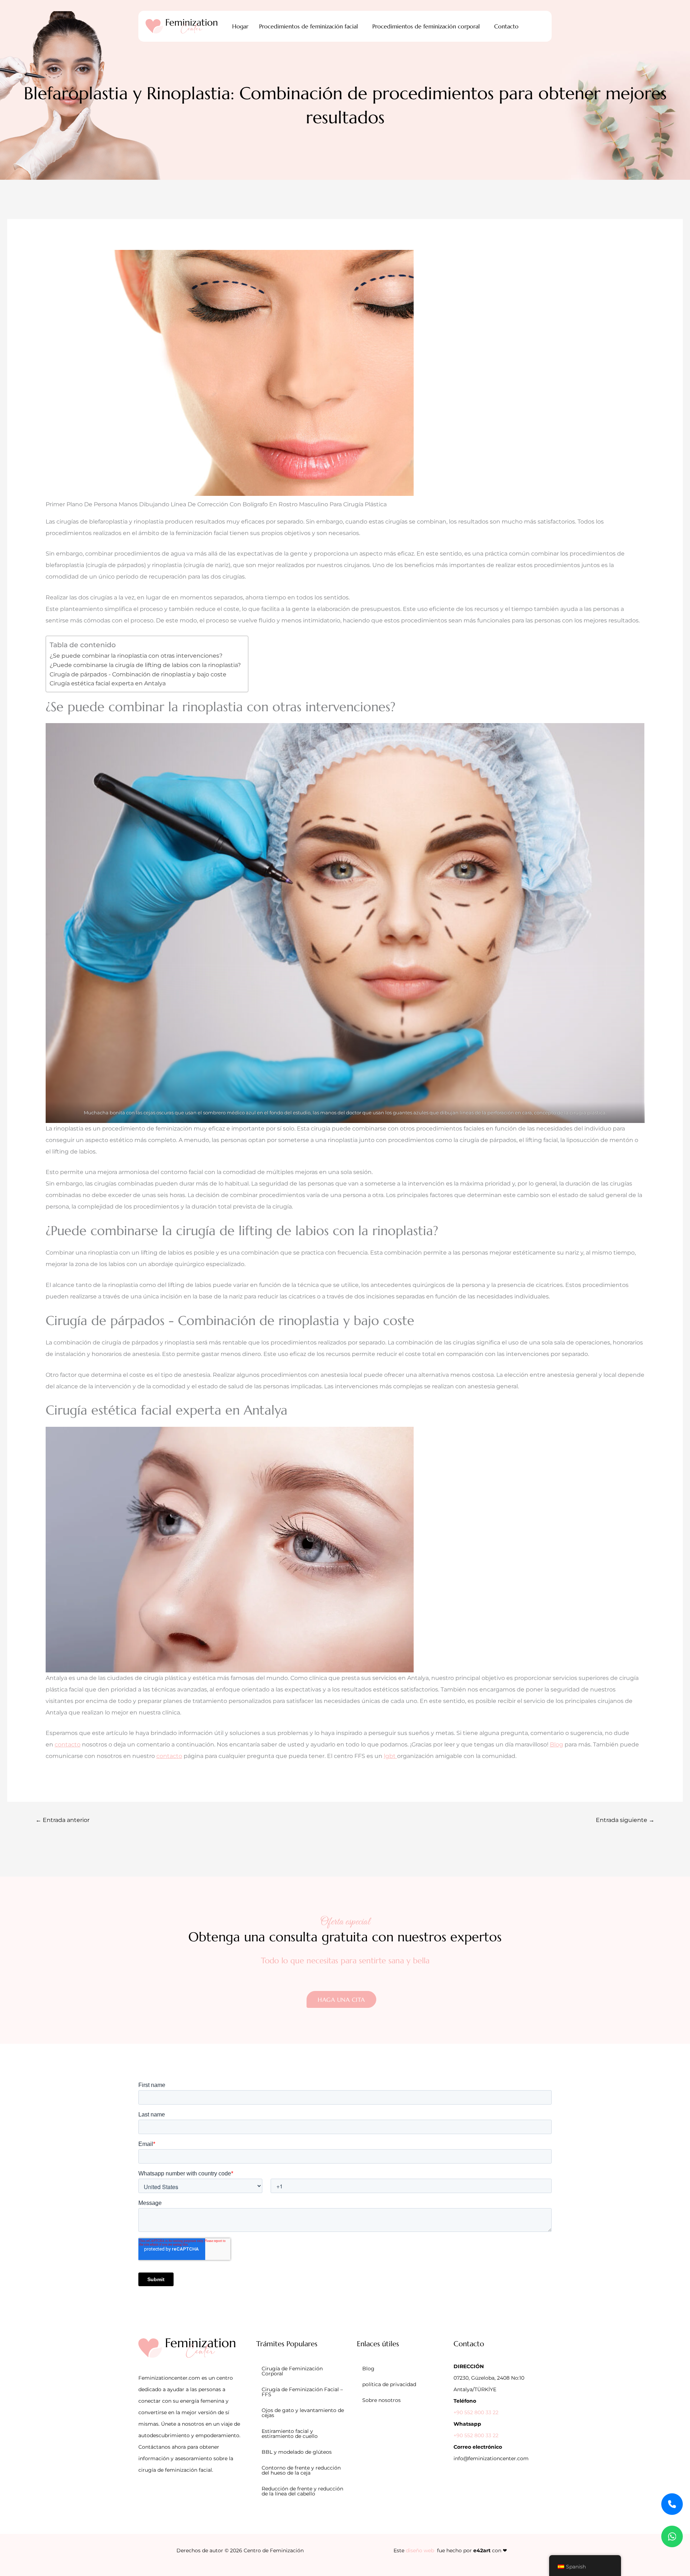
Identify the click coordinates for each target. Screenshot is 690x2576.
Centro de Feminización (274, 2550)
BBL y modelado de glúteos (297, 2452)
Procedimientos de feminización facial (309, 26)
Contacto (506, 26)
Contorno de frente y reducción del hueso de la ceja (301, 2470)
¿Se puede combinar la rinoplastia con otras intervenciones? (136, 656)
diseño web (420, 2550)
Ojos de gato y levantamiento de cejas (303, 2413)
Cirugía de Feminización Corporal (292, 2371)
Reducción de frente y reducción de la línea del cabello (302, 2491)
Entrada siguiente (625, 1820)
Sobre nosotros (381, 2400)
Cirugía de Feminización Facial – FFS (302, 2392)
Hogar (240, 26)
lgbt (390, 1756)
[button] (310, 26)
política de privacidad (389, 2384)
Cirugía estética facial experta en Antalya (108, 683)
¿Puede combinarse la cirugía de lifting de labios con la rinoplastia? (145, 665)
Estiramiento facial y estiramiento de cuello (290, 2434)
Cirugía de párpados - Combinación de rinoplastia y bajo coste (138, 674)
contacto (68, 1744)
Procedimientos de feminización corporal (426, 26)
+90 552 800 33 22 (476, 2412)
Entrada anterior (63, 1820)
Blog (556, 1744)
